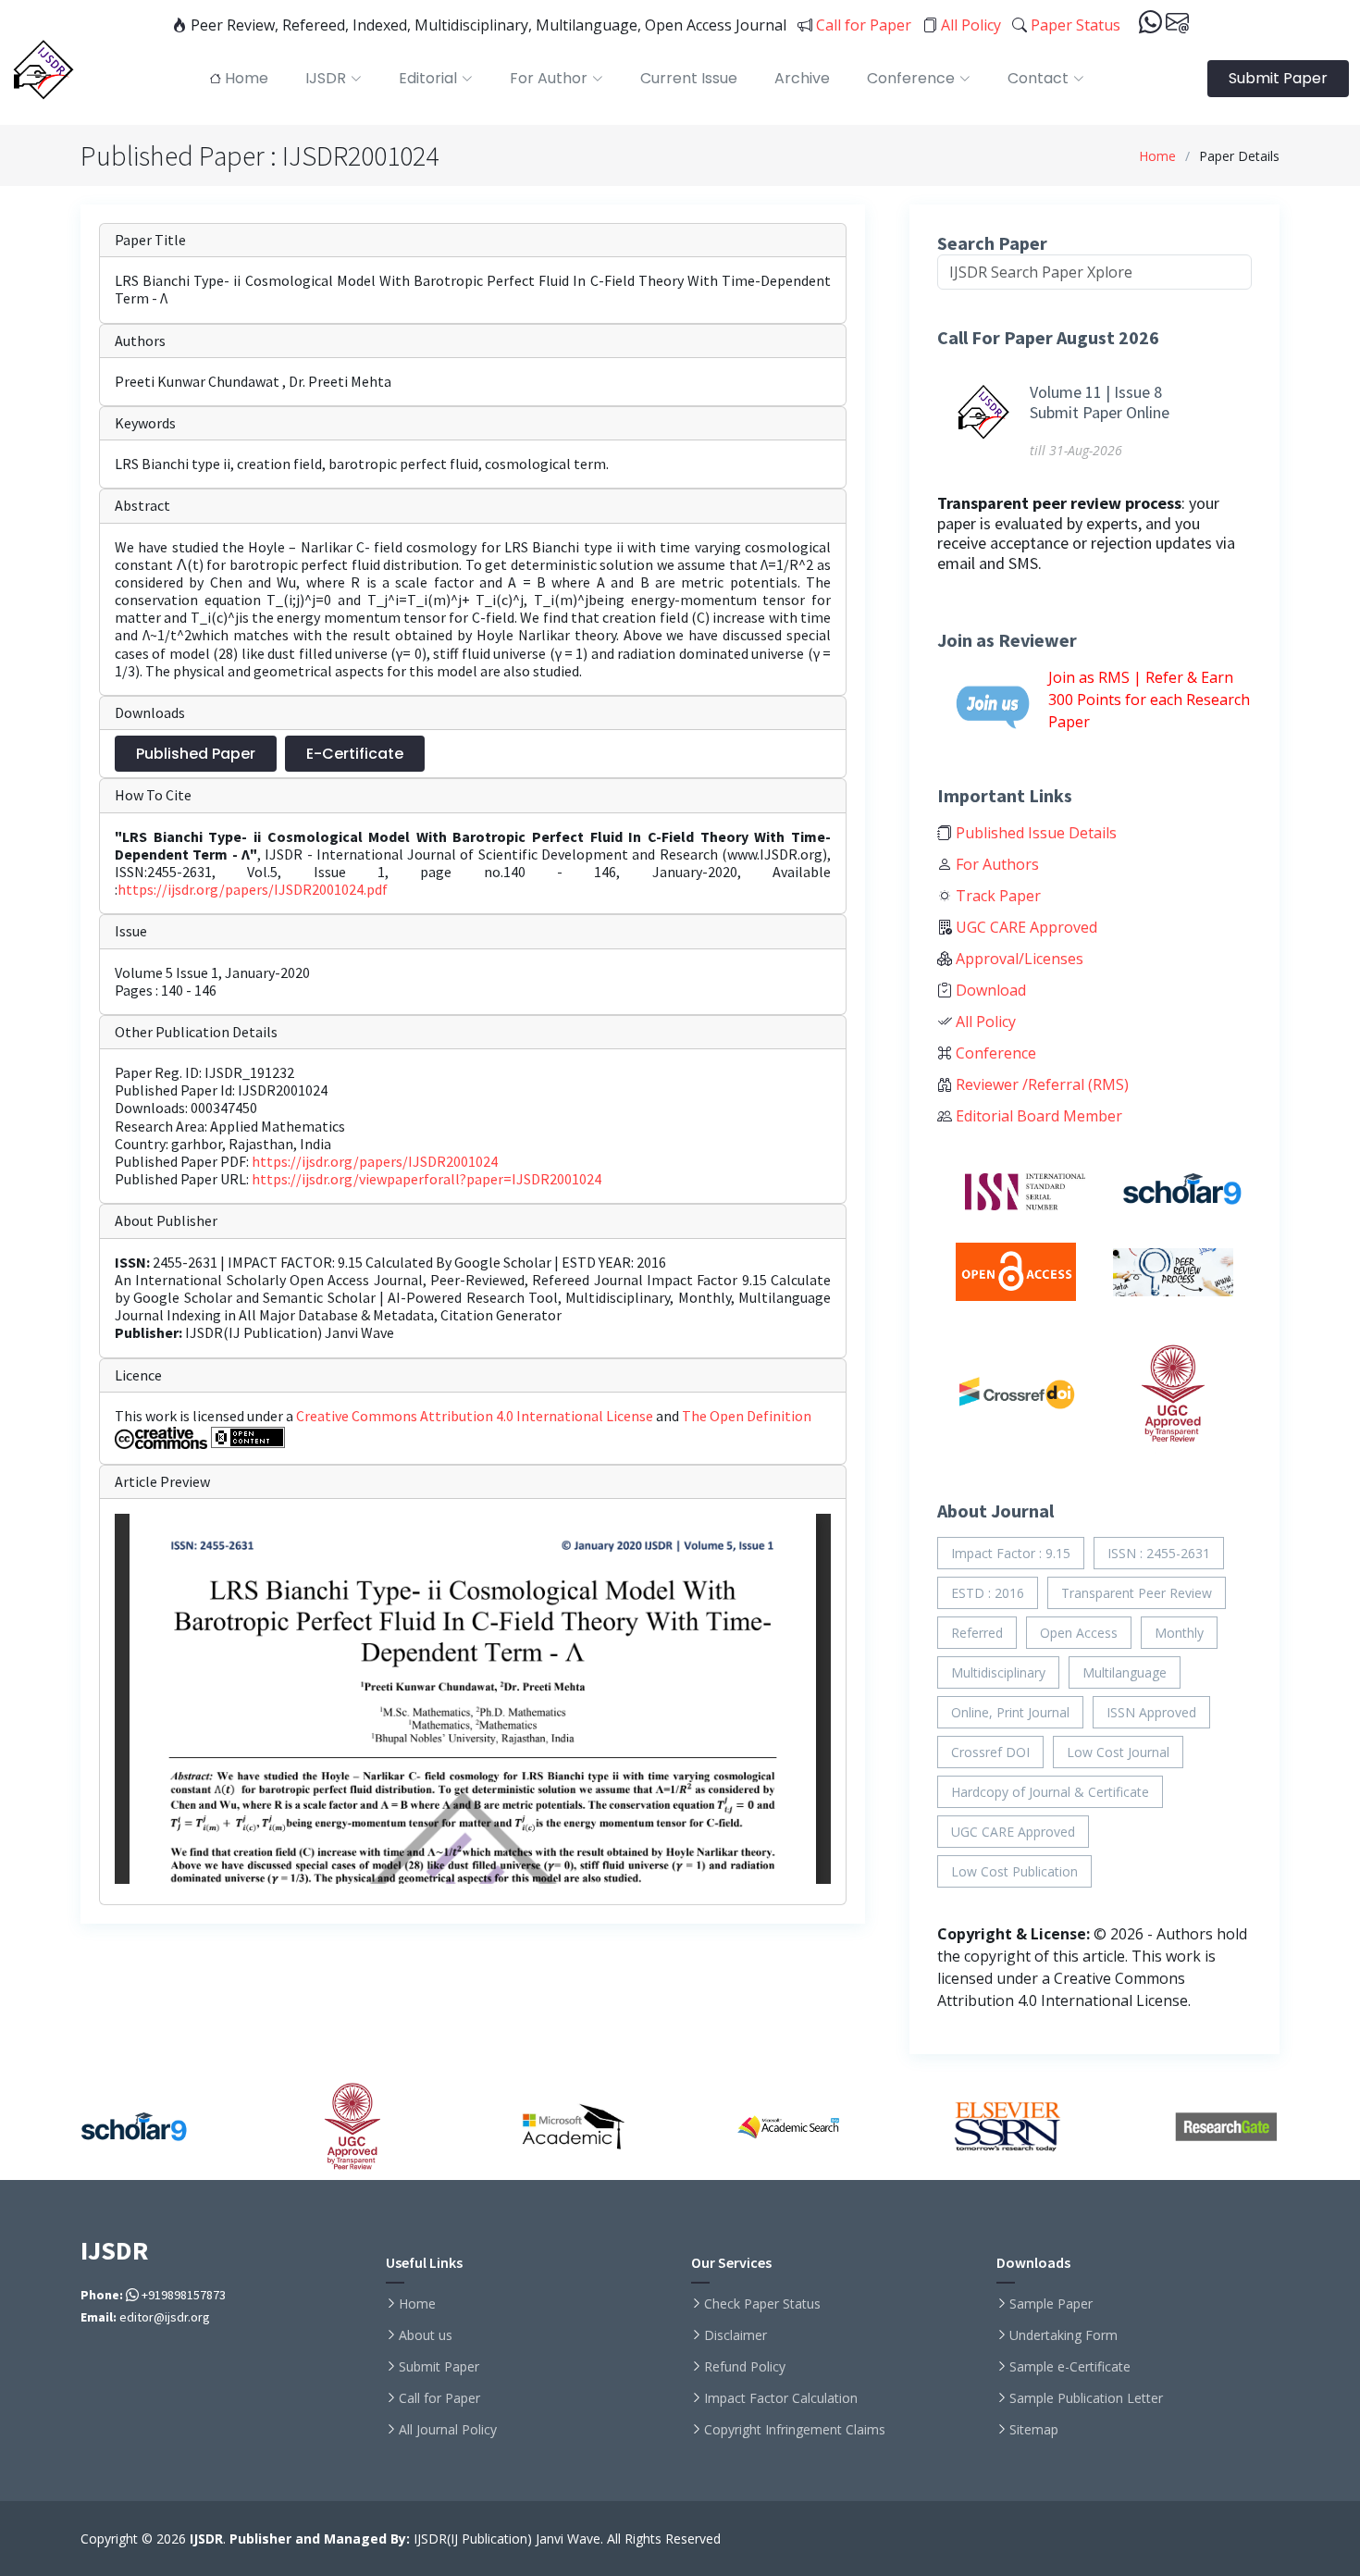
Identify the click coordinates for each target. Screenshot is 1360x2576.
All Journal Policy (448, 2430)
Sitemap (1034, 2430)
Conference (994, 1053)
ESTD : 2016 (988, 1593)
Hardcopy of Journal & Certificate (1050, 1792)
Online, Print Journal (1010, 1712)
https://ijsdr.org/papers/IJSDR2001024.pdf (253, 889)
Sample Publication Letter (1086, 2398)
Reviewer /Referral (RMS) (1040, 1084)
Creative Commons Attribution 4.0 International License (476, 1416)
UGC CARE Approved (1025, 927)
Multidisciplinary (998, 1672)
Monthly (1179, 1633)
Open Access (1079, 1633)
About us (426, 2335)
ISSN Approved (1151, 1712)
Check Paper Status (762, 2304)
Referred (977, 1633)
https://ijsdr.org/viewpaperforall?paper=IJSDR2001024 (427, 1179)
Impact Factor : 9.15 (1011, 1553)
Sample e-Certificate (1070, 2367)
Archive (802, 78)
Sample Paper (1051, 2304)
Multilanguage (1125, 1672)
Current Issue (689, 78)
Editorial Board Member (1037, 1116)
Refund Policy (745, 2367)
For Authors (995, 864)
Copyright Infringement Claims (795, 2430)
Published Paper (196, 754)
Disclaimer (736, 2335)
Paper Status (1074, 25)
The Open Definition (747, 1416)
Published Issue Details (1034, 833)
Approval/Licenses (1018, 959)
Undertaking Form (1063, 2335)
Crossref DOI (990, 1752)
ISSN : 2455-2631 (1159, 1553)
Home (1157, 156)
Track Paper (996, 896)
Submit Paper (1278, 78)
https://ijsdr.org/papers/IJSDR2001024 (375, 1161)
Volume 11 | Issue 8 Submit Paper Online (1100, 402)
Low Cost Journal (1118, 1752)
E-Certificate (355, 754)
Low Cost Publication (1014, 1871)
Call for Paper (862, 25)
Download (989, 990)
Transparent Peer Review (1137, 1593)
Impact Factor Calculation (781, 2398)
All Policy (969, 25)
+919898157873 (182, 2295)
